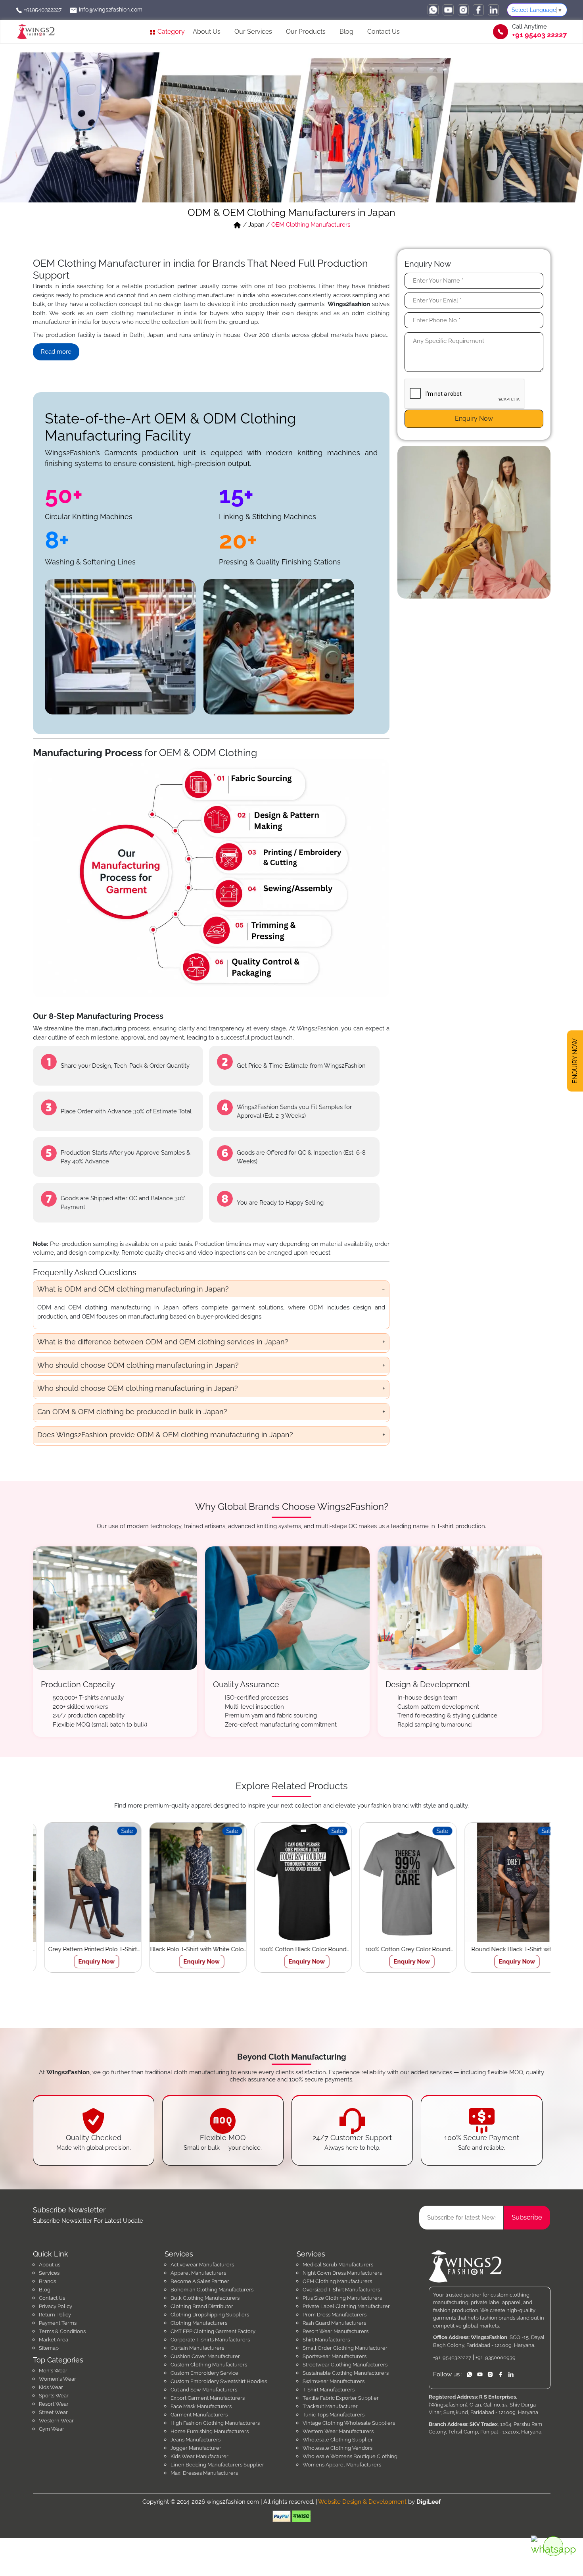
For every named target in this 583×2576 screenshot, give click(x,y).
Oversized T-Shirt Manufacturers (341, 2290)
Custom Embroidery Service (204, 2373)
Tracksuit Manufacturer (330, 2406)
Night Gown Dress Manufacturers (342, 2273)
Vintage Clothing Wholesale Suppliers (349, 2423)
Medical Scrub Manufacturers (338, 2265)
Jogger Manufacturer (196, 2448)
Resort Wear (54, 2404)
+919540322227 (42, 10)
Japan (256, 225)
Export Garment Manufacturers (208, 2398)
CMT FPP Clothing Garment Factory (213, 2331)
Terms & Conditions (62, 2331)
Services (49, 2273)
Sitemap (49, 2348)
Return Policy (55, 2315)
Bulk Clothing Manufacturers (205, 2298)
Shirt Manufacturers (326, 2340)
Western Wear (56, 2421)
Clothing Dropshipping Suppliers (210, 2315)
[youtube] (448, 10)
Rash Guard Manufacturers (334, 2323)
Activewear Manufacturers (202, 2265)
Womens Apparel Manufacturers (342, 2465)
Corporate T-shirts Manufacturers (210, 2340)
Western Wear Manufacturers (338, 2431)
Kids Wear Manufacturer (199, 2456)
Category (170, 32)
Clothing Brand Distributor (202, 2306)
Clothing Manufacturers (199, 2323)
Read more (56, 352)
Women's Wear (58, 2379)
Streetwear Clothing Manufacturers (345, 2365)
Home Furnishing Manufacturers (210, 2431)
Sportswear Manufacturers (335, 2356)
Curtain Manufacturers (197, 2348)
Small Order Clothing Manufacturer (345, 2348)
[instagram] (463, 10)
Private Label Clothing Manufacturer (346, 2306)
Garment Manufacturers (199, 2415)
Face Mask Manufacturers (201, 2406)
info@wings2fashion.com (110, 10)
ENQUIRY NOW (575, 1059)
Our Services (253, 32)
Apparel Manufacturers (198, 2273)
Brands (47, 2281)
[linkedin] (493, 10)
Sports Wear (54, 2396)
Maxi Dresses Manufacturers (204, 2473)
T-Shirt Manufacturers (329, 2390)
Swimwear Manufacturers (334, 2381)
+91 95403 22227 (539, 35)
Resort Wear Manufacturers (336, 2331)
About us (50, 2265)
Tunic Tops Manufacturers (334, 2415)
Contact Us (384, 32)
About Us (207, 32)
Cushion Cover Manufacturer (205, 2356)
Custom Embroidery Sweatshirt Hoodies (219, 2381)
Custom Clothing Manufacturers (209, 2365)
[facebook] (478, 10)
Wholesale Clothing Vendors (338, 2448)
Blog (346, 32)
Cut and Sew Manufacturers (204, 2390)
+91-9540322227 (452, 2357)
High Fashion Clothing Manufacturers (215, 2423)
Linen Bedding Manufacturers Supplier (217, 2465)
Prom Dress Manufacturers (335, 2315)
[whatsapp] (433, 10)
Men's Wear (53, 2371)
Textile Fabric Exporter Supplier (341, 2398)
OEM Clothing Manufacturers (337, 2281)
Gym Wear (52, 2429)
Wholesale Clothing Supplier (338, 2440)
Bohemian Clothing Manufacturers (212, 2290)
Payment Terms (58, 2323)
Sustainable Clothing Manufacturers (346, 2373)
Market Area (54, 2340)
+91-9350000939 (496, 2357)
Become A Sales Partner (200, 2281)
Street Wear (53, 2412)
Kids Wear (51, 2387)
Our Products (306, 32)
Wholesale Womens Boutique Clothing (350, 2456)
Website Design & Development (362, 2502)
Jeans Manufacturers (196, 2440)
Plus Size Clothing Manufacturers (342, 2298)
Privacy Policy (56, 2306)
